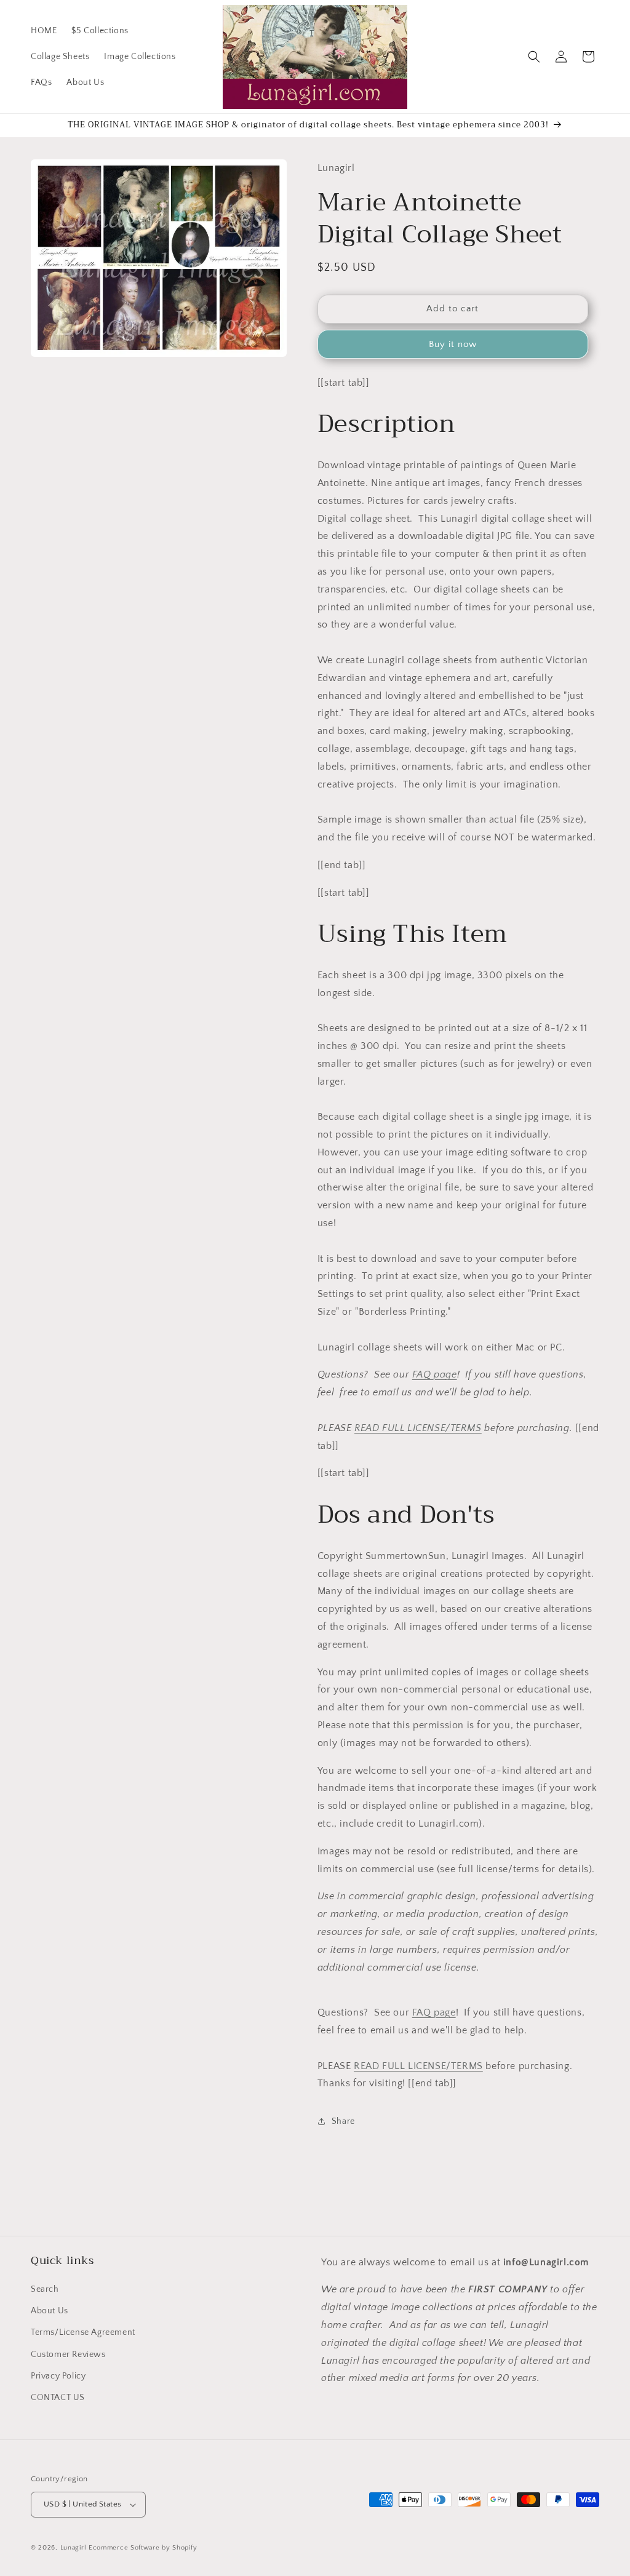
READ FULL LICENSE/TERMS (418, 1428)
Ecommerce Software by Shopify (143, 2548)
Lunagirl (74, 2548)
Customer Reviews (68, 2355)
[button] (534, 57)
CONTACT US (58, 2398)
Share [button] (343, 2121)
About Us (50, 2311)
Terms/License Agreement (83, 2332)
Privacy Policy (58, 2376)
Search (45, 2289)
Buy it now (453, 344)
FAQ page (435, 1374)
